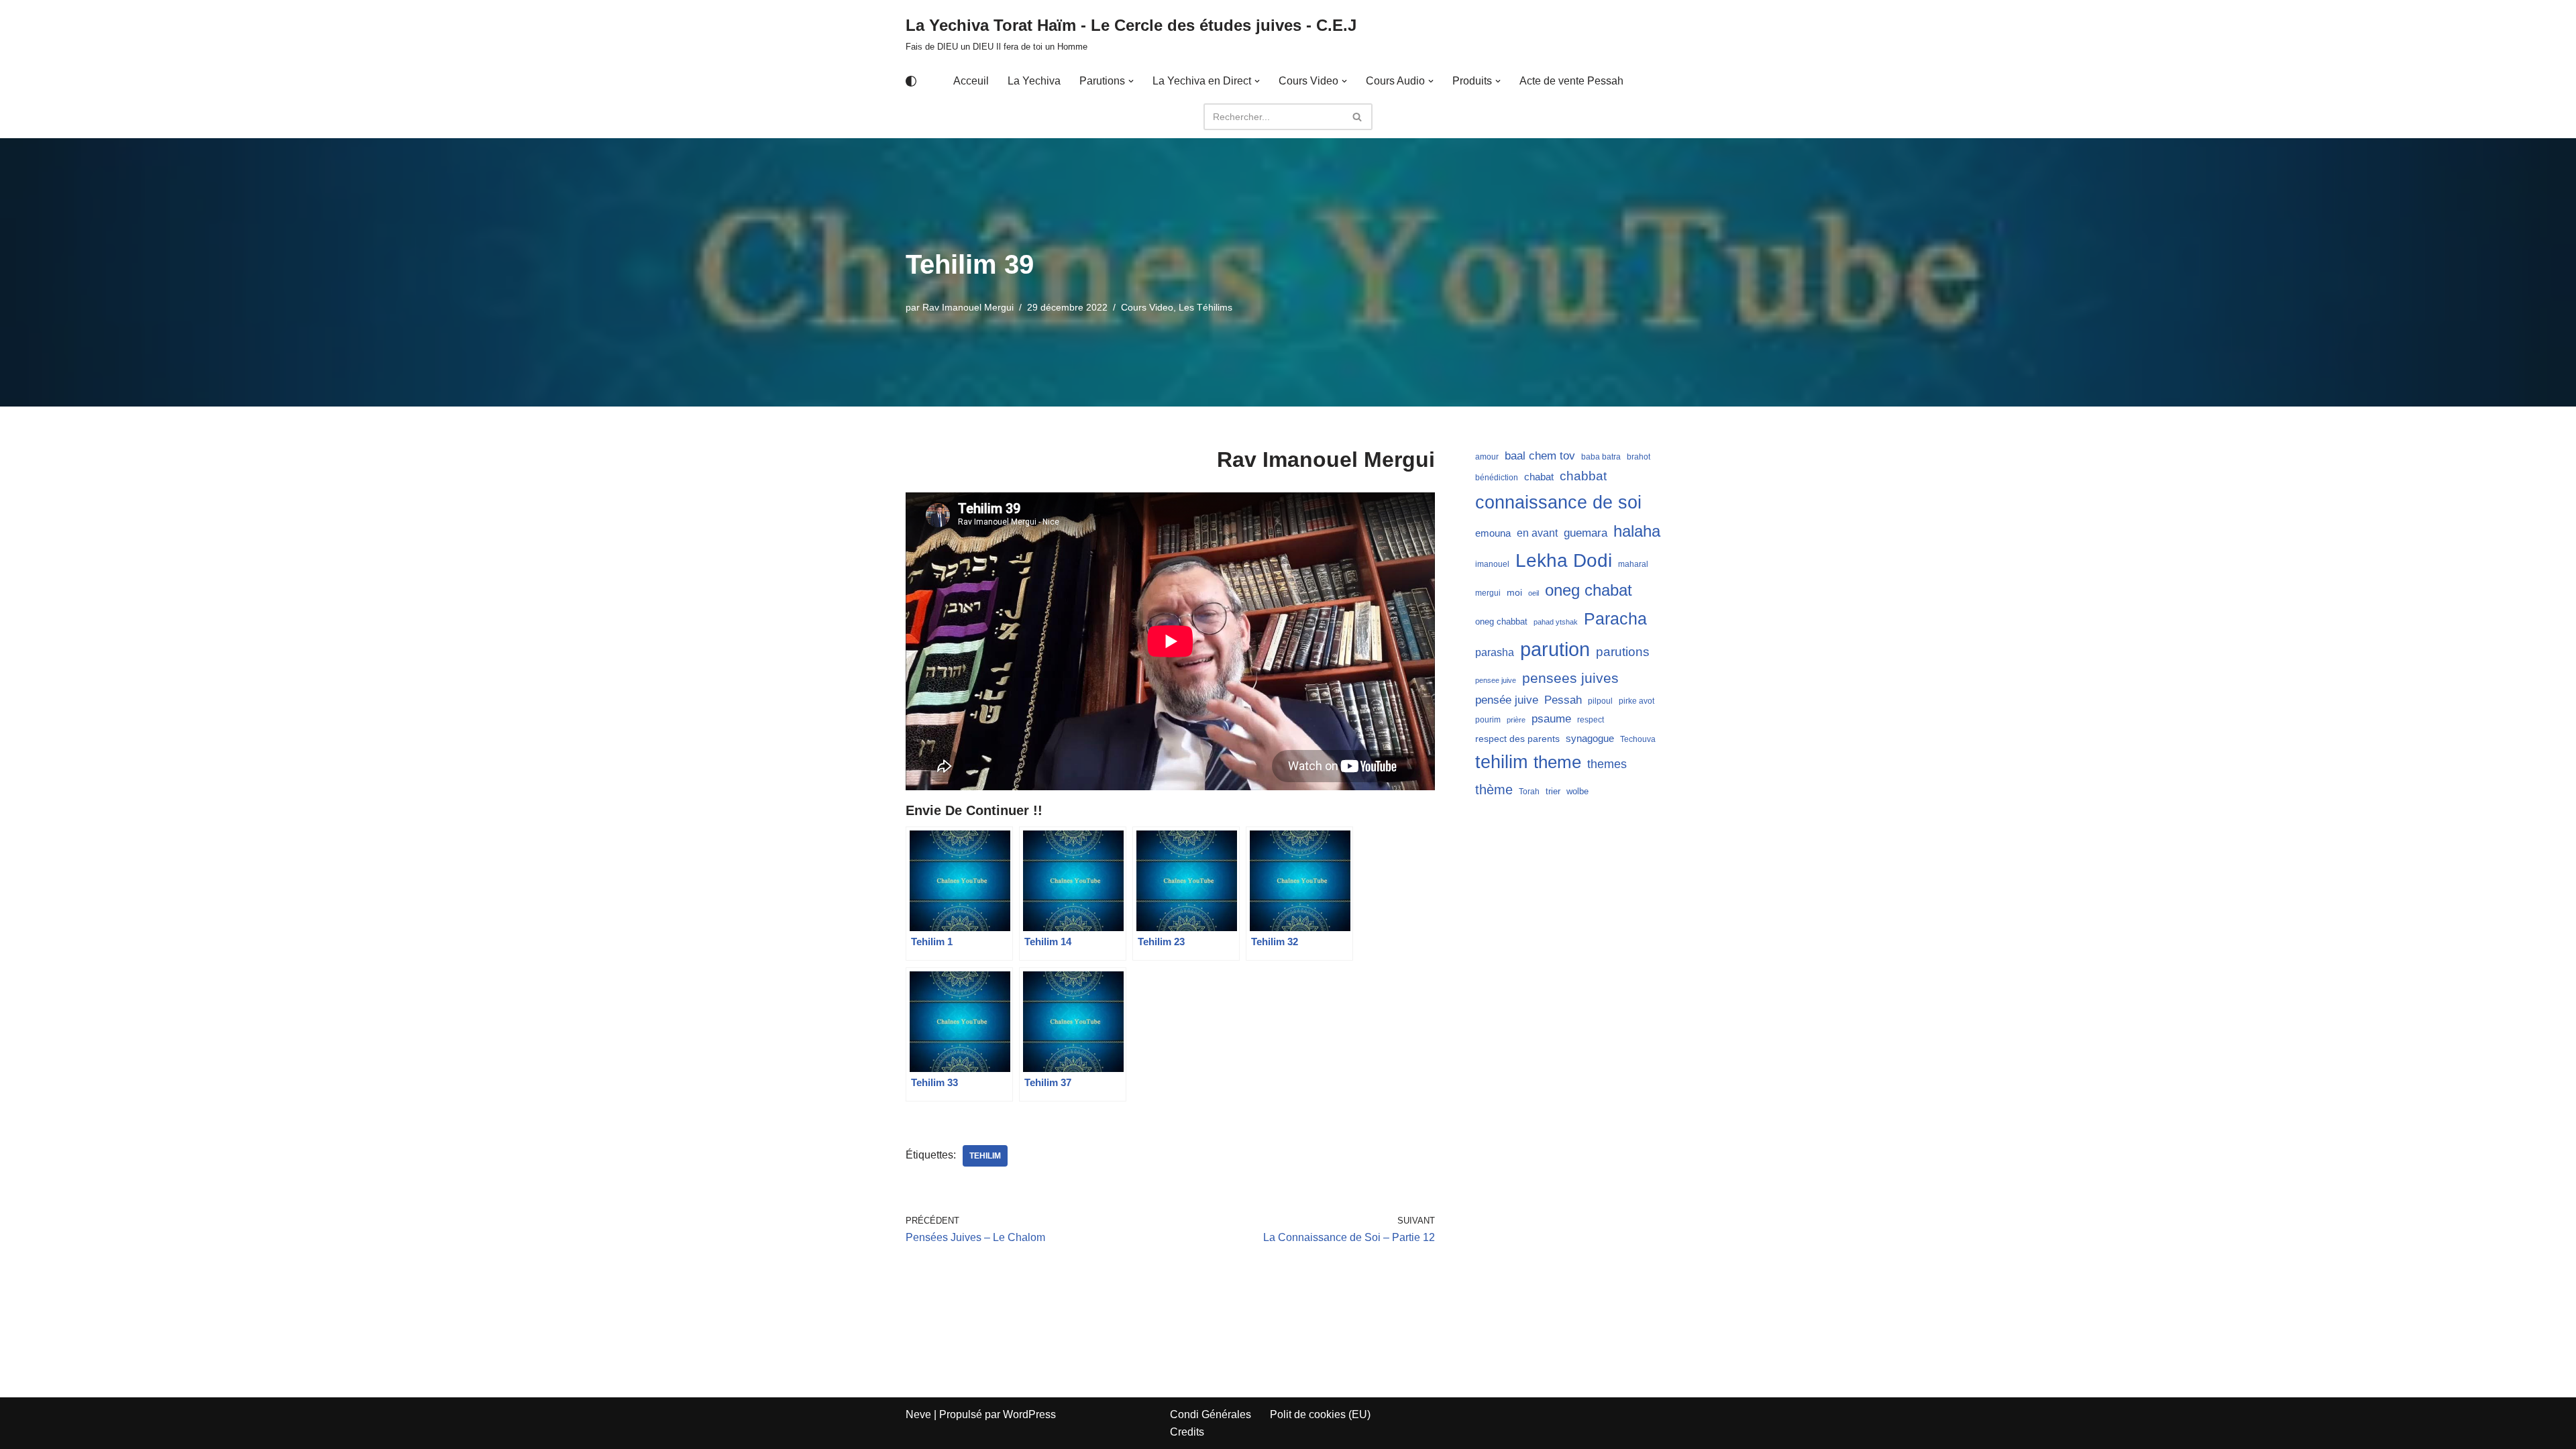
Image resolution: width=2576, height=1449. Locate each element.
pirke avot (1636, 701)
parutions (1623, 652)
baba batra (1601, 457)
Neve (918, 1414)
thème (1494, 790)
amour (1487, 457)
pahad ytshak (1556, 622)
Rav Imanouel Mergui (968, 307)
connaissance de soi (1558, 502)
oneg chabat (1589, 590)
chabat (1539, 477)
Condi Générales (1211, 1414)
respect (1591, 720)
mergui (1488, 593)
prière (1516, 720)
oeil (1534, 593)
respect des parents (1517, 739)
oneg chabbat (1501, 622)
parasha (1495, 652)
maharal (1633, 564)
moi (1514, 592)
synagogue (1590, 739)
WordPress (1029, 1414)
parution (1555, 649)
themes (1607, 764)
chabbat (1583, 476)
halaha (1637, 531)
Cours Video (1147, 307)
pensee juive (1496, 680)
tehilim (985, 1156)
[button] (1131, 81)
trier (1553, 791)
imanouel (1492, 564)
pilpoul (1600, 701)
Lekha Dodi (1564, 560)
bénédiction (1497, 478)
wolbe (1577, 791)
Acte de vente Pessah (1571, 81)
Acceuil (971, 81)
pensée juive (1507, 700)
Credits (1187, 1432)
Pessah (1563, 700)
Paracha (1615, 619)
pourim (1488, 720)
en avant (1537, 533)
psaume (1551, 719)
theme (1557, 762)
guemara (1586, 533)
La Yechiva (1034, 81)
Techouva (1638, 739)
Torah (1529, 792)
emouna (1493, 533)
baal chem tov (1540, 456)
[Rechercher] (1357, 117)
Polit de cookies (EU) (1320, 1414)
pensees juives (1570, 678)
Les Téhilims (1205, 307)
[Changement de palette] (911, 81)
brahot (1639, 457)
